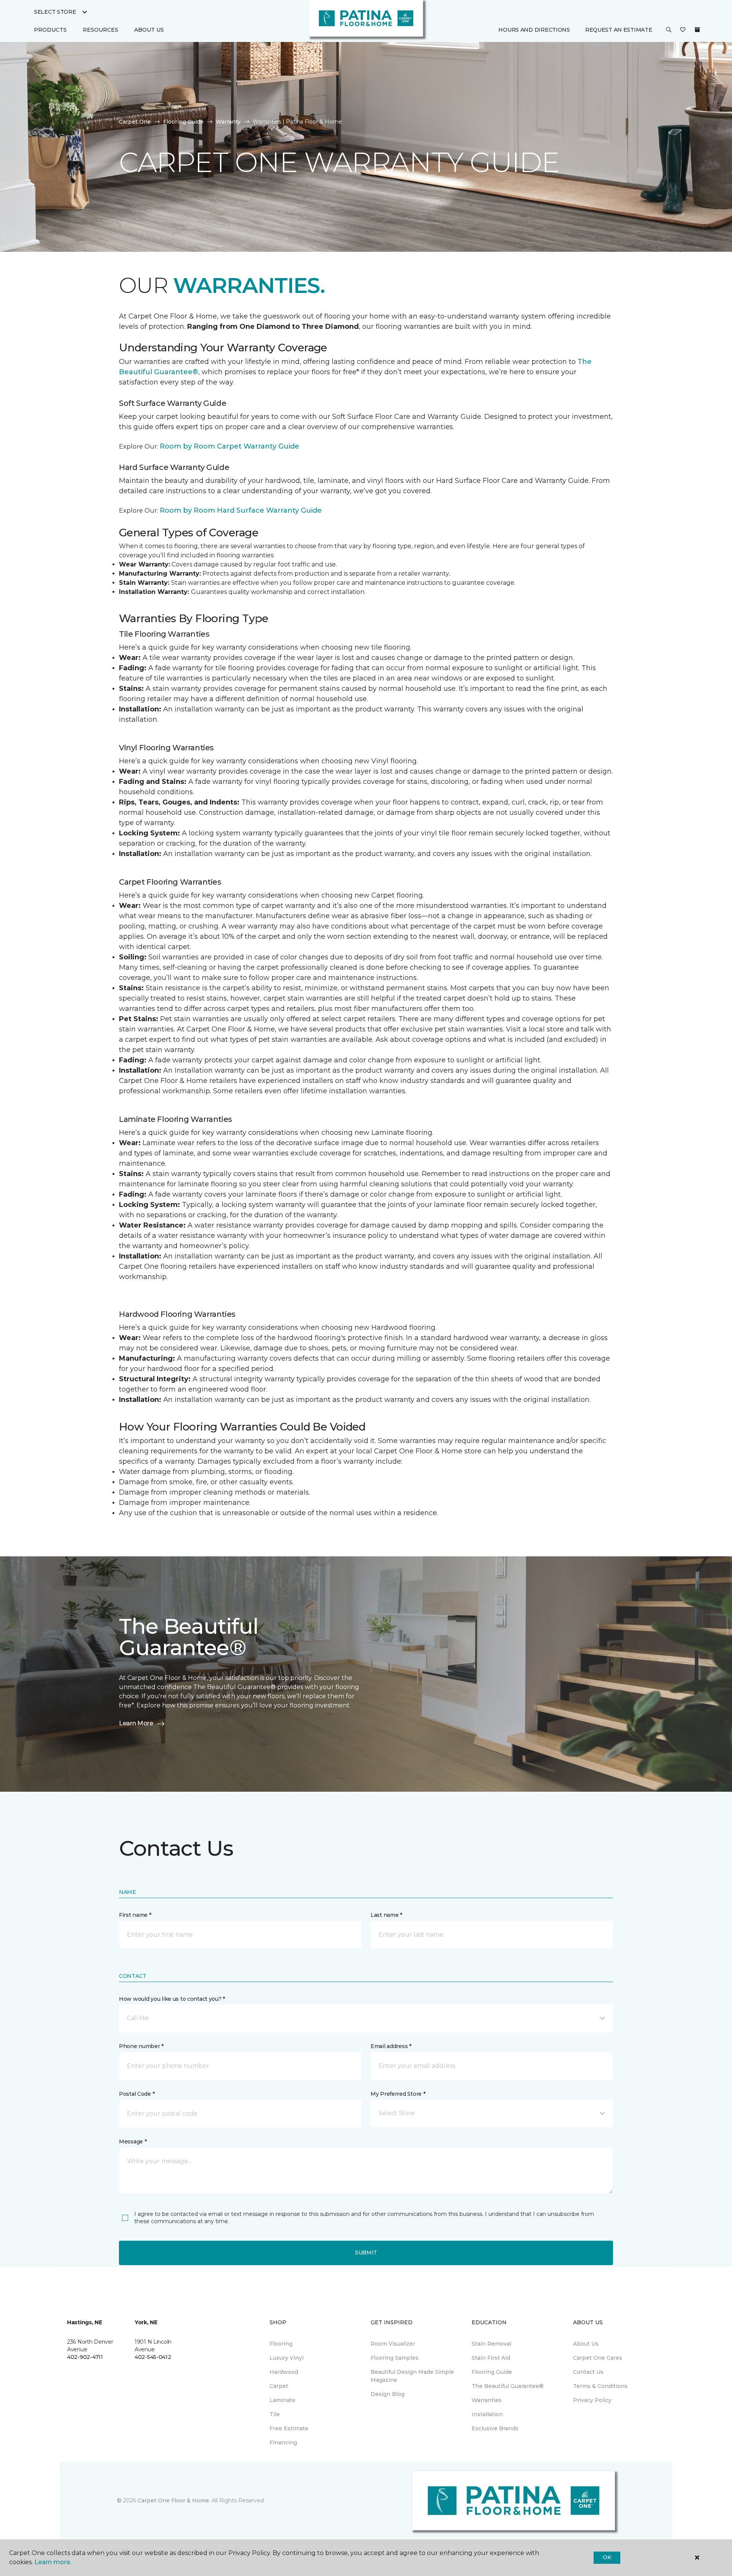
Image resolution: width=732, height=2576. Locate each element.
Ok (607, 2557)
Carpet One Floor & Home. (174, 2500)
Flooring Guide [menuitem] (492, 2372)
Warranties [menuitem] (487, 2400)
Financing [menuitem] (283, 2442)
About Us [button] (149, 30)
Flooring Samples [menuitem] (395, 2358)
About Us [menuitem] (586, 2344)
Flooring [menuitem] (281, 2344)
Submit (366, 2253)
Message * (133, 2142)
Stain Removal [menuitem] (491, 2344)
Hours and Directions (534, 30)
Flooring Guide (183, 122)
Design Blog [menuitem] (388, 2394)
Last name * (386, 1915)
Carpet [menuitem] (279, 2386)
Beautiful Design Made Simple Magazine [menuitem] (412, 2376)
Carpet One (135, 122)
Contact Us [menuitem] (588, 2372)
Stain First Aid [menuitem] (491, 2358)
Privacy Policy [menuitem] (592, 2400)
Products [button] (50, 30)
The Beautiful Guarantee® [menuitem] (508, 2386)
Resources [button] (100, 30)
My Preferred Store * (398, 2094)
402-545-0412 (153, 2357)
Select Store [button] (55, 12)
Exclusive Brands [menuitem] (495, 2428)
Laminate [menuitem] (283, 2400)
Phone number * (141, 2046)
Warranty (228, 122)
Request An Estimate (619, 30)
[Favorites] (683, 30)
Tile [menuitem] (275, 2414)
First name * (135, 1915)
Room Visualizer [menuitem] (393, 2344)
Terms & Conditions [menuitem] (600, 2386)
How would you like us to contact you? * (172, 1999)
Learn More (136, 1723)
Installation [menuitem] (487, 2414)
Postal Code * (137, 2094)
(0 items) (697, 30)
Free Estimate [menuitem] (289, 2428)
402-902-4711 (85, 2357)
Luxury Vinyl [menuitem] (287, 2358)
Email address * (391, 2046)
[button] (669, 30)
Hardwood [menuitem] (284, 2372)
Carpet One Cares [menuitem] (598, 2358)
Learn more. (53, 2562)
